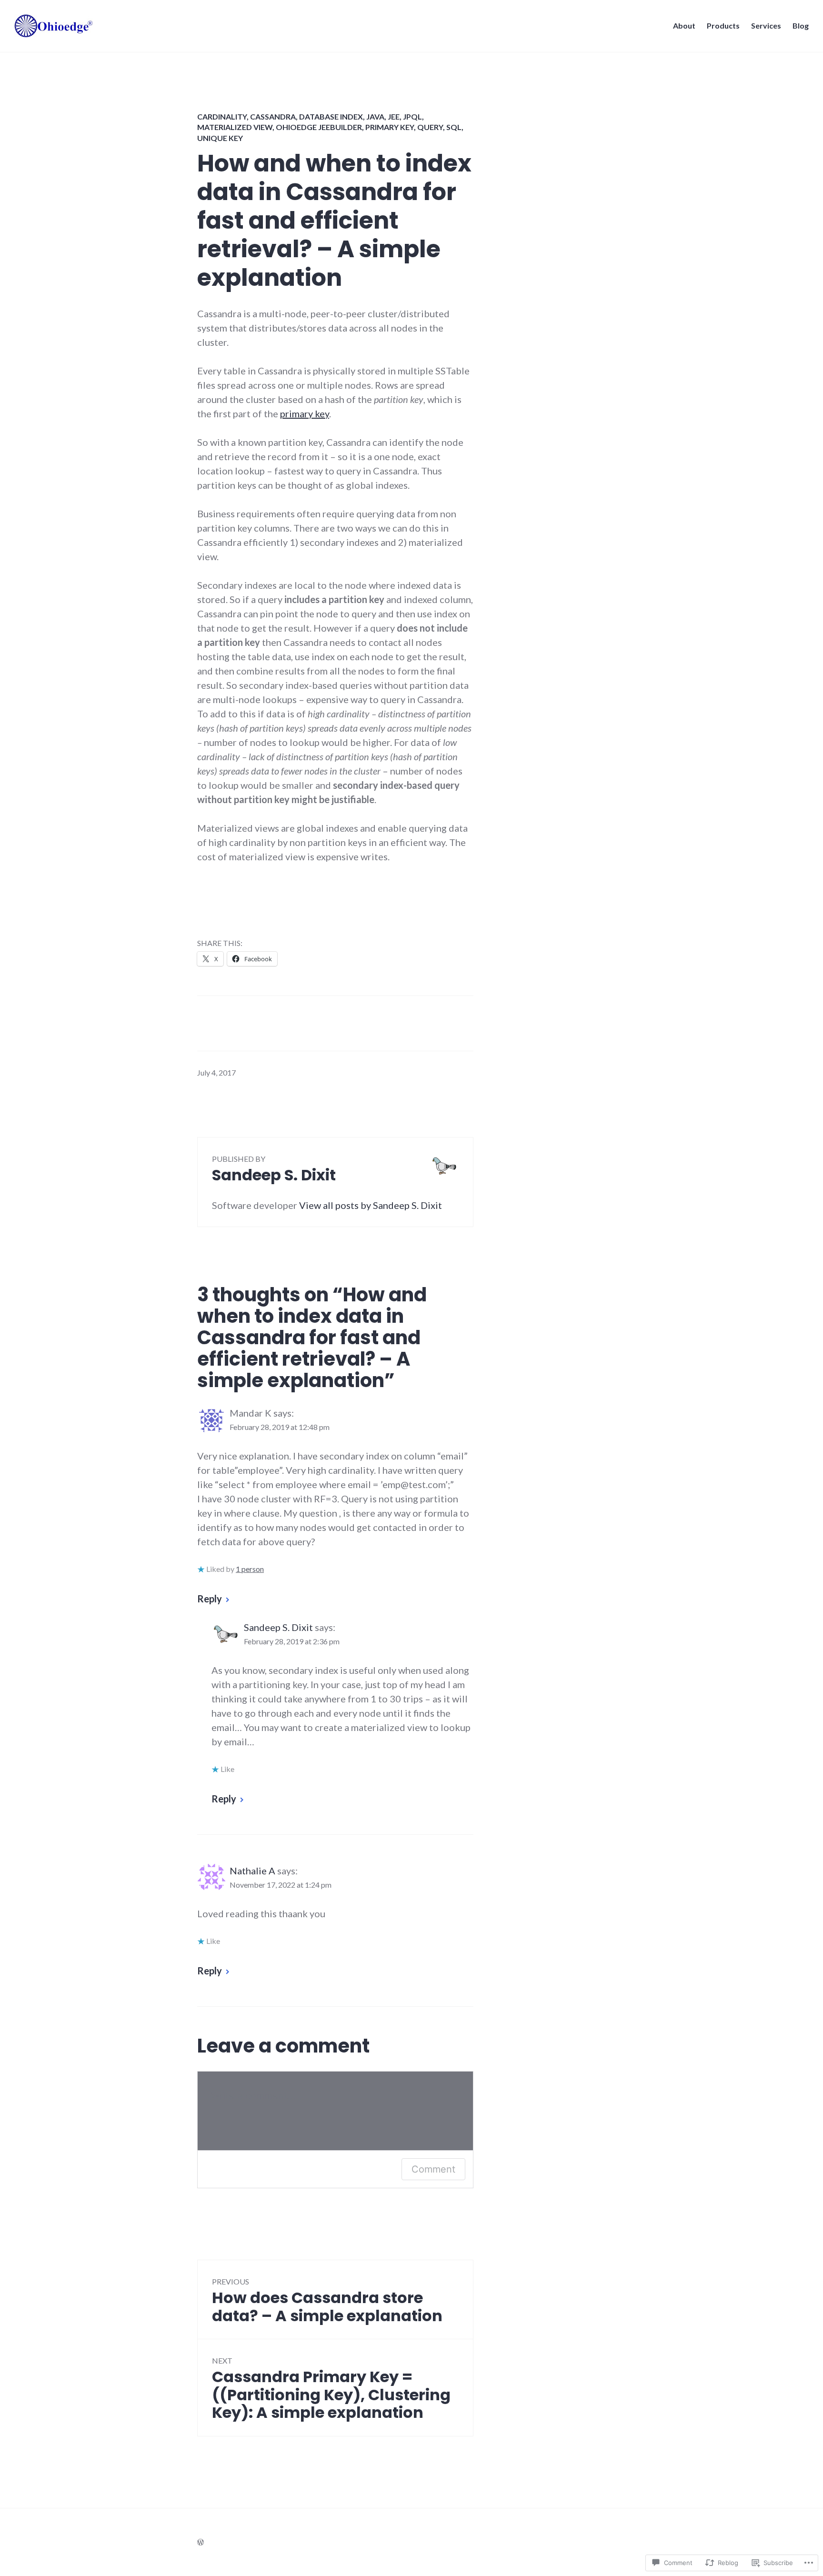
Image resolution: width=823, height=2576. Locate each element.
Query (430, 127)
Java (375, 116)
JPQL (412, 116)
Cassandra (273, 116)
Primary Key (390, 127)
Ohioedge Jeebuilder (319, 127)
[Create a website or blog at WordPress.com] (201, 2542)
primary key (305, 413)
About (684, 25)
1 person (250, 1569)
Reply (210, 1599)
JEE (394, 116)
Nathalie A (252, 1871)
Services (766, 25)
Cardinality (222, 116)
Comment (433, 2169)
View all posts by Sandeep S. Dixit (371, 1205)
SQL (454, 127)
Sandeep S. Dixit (278, 1627)
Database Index (331, 116)
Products (723, 25)
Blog (801, 25)
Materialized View (235, 127)
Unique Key (220, 138)
